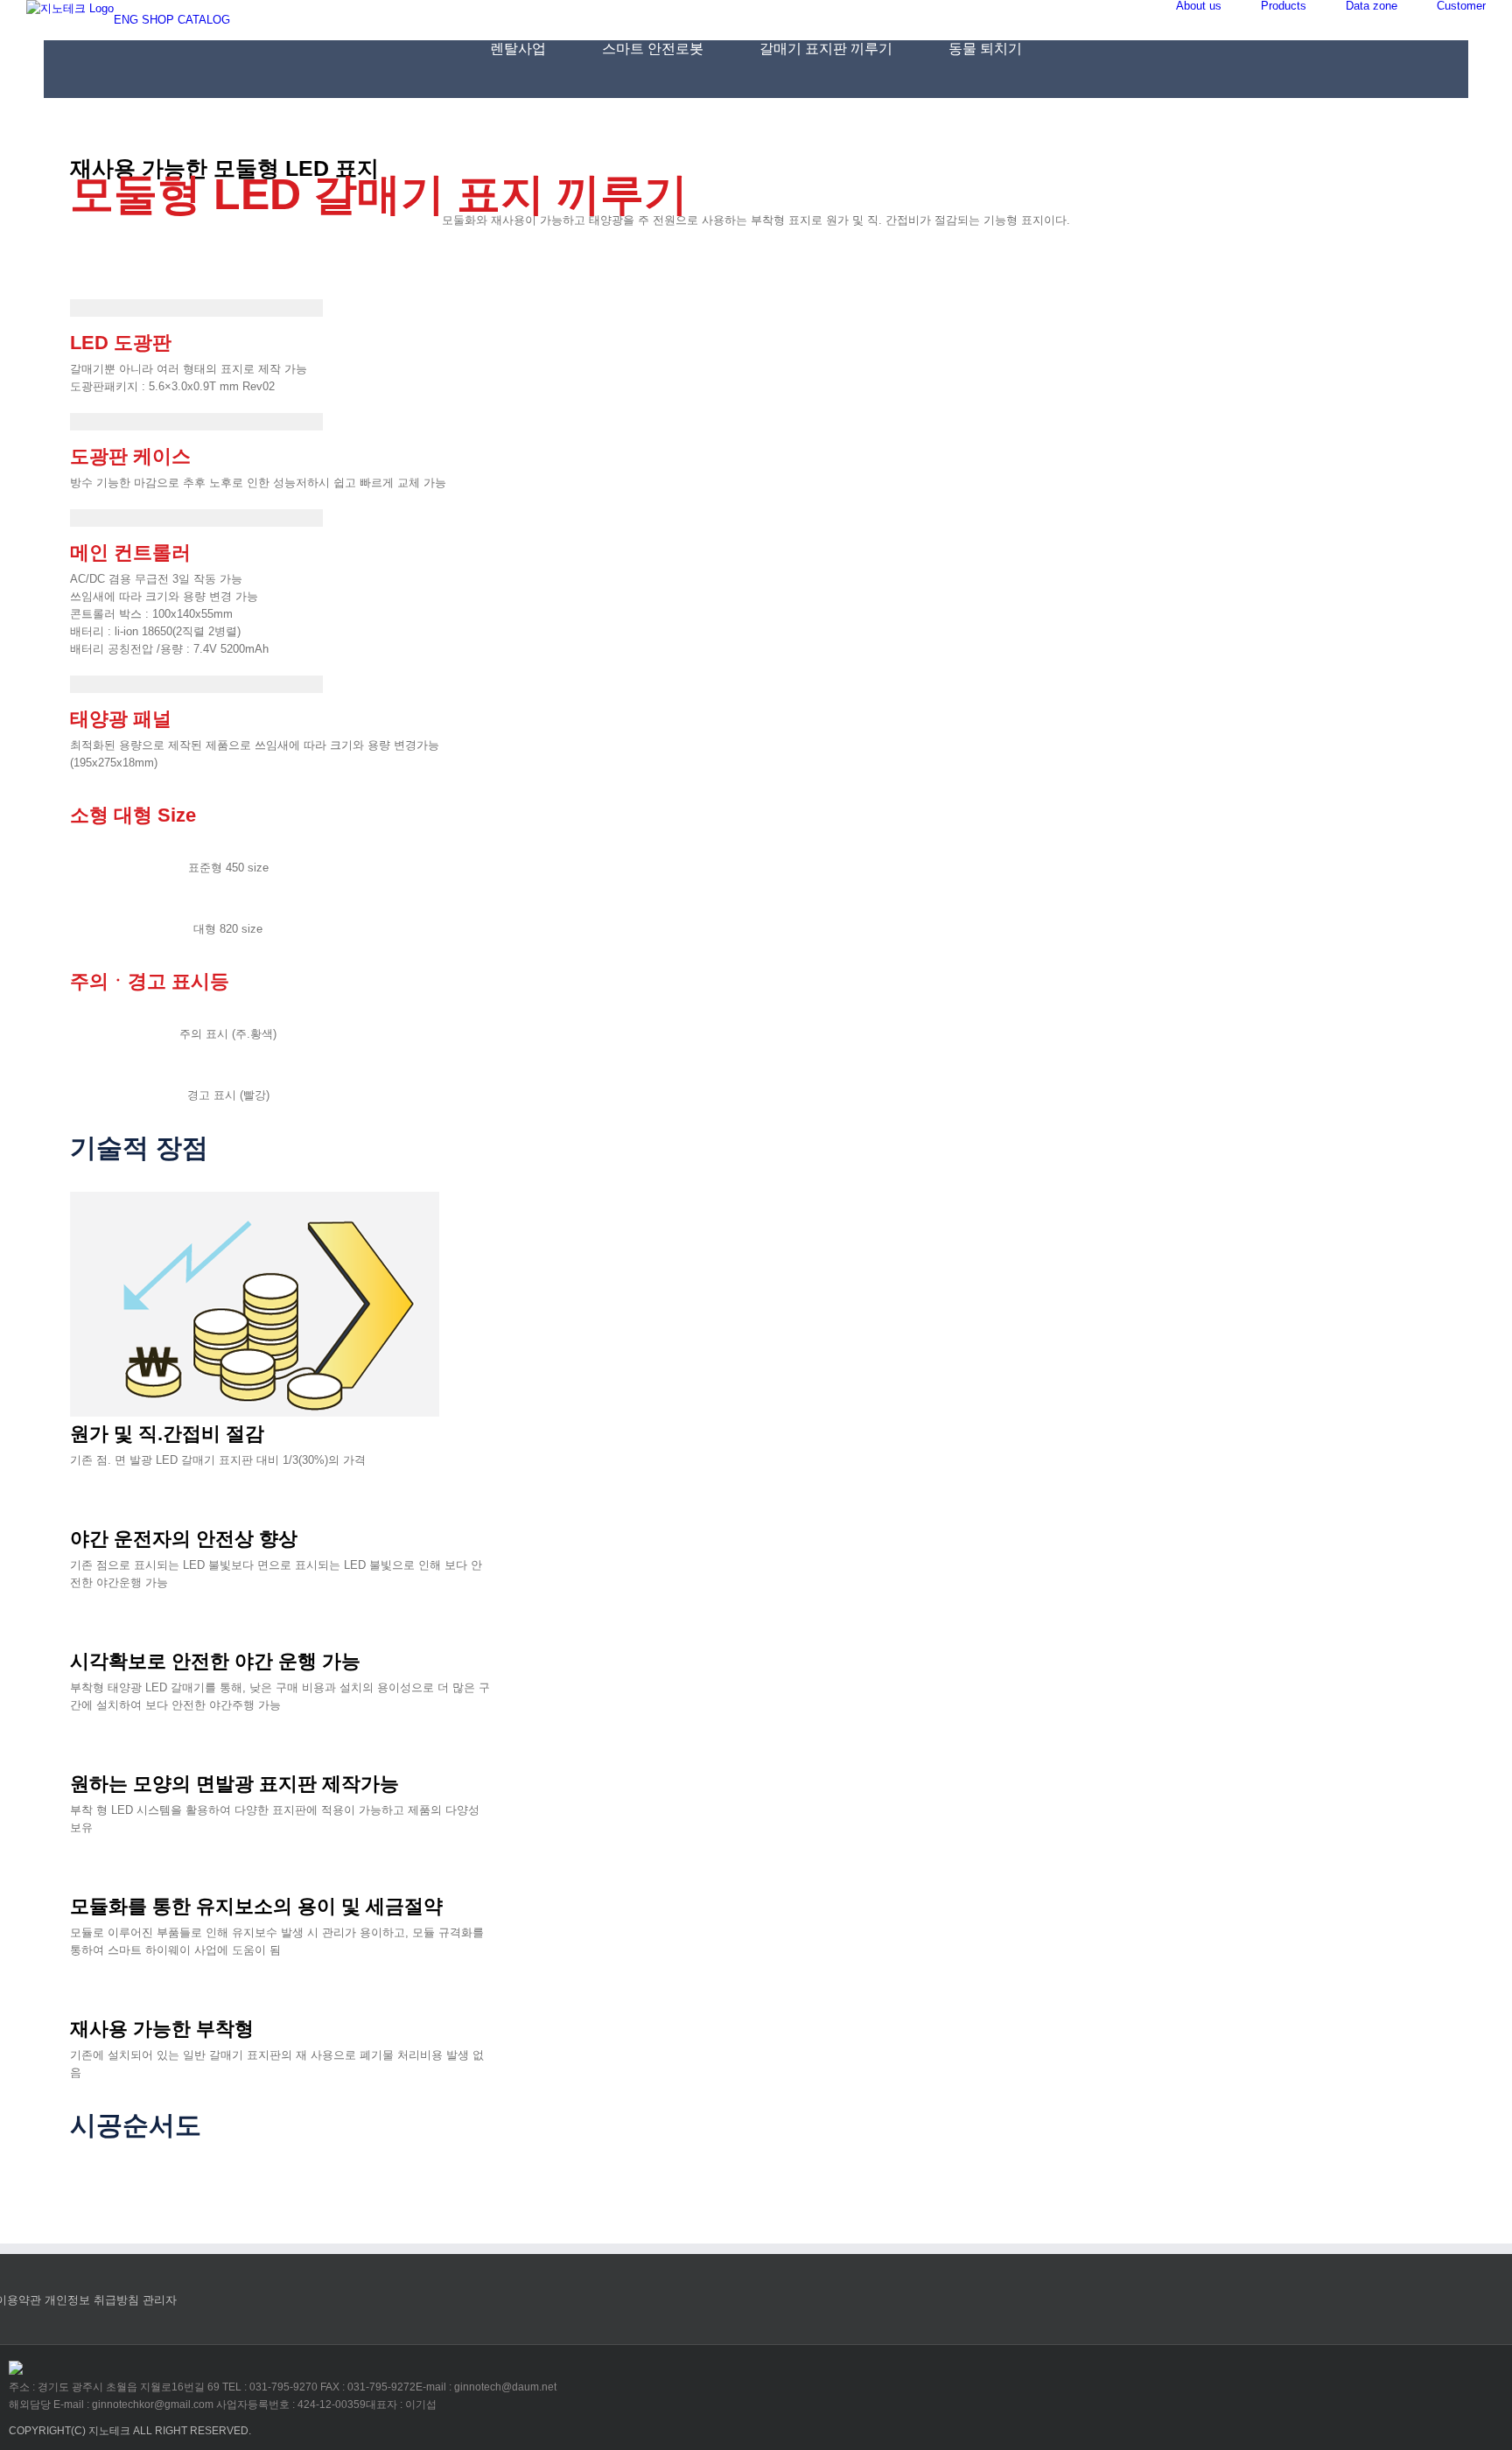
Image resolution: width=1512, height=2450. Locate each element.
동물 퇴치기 (985, 49)
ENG (126, 20)
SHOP (158, 20)
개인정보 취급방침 (92, 2300)
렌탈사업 (518, 49)
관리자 (160, 2300)
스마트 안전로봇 (653, 49)
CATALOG (204, 20)
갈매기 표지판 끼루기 (826, 49)
